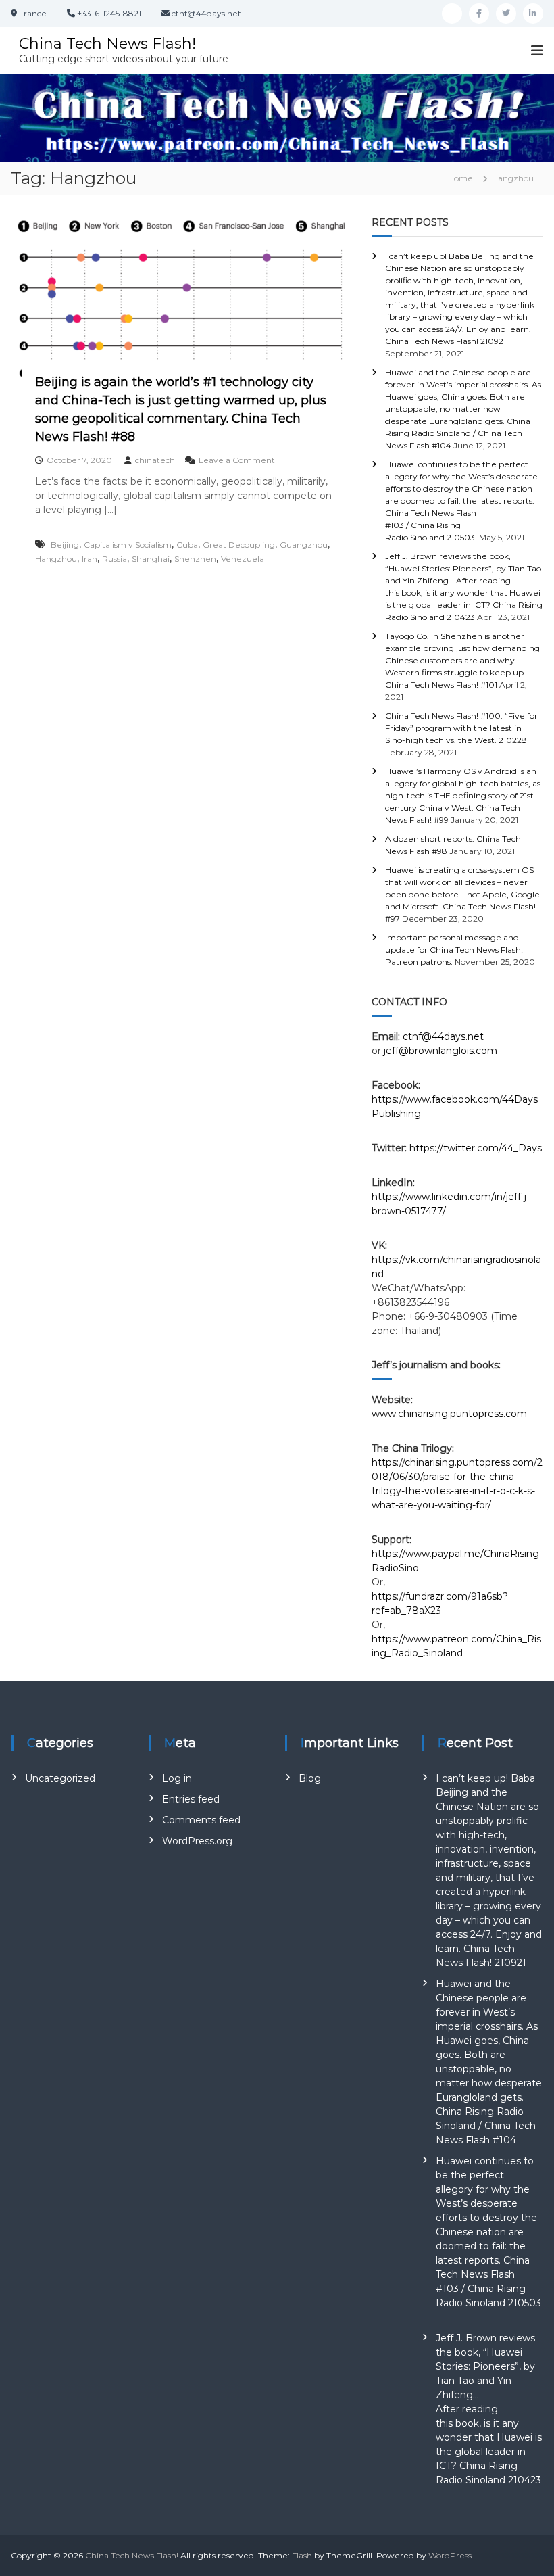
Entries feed (191, 1799)
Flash (302, 2555)
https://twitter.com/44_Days (476, 1148)
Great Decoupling (239, 545)
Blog (310, 1778)
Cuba (187, 545)
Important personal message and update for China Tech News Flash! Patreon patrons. (454, 950)
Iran (90, 559)
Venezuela (243, 559)
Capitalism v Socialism (128, 545)
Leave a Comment (237, 460)
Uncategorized (60, 1778)
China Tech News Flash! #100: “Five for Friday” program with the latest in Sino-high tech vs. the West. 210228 (461, 728)
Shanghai (151, 559)
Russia (115, 559)
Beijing (65, 545)
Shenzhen (195, 559)
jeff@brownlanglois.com (440, 1051)
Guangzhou (304, 545)
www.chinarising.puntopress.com (449, 1414)
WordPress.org (197, 1841)
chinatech (155, 460)
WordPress (450, 2555)
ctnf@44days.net (443, 1036)
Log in (177, 1778)
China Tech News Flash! (107, 44)
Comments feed (201, 1820)
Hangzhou (56, 559)
